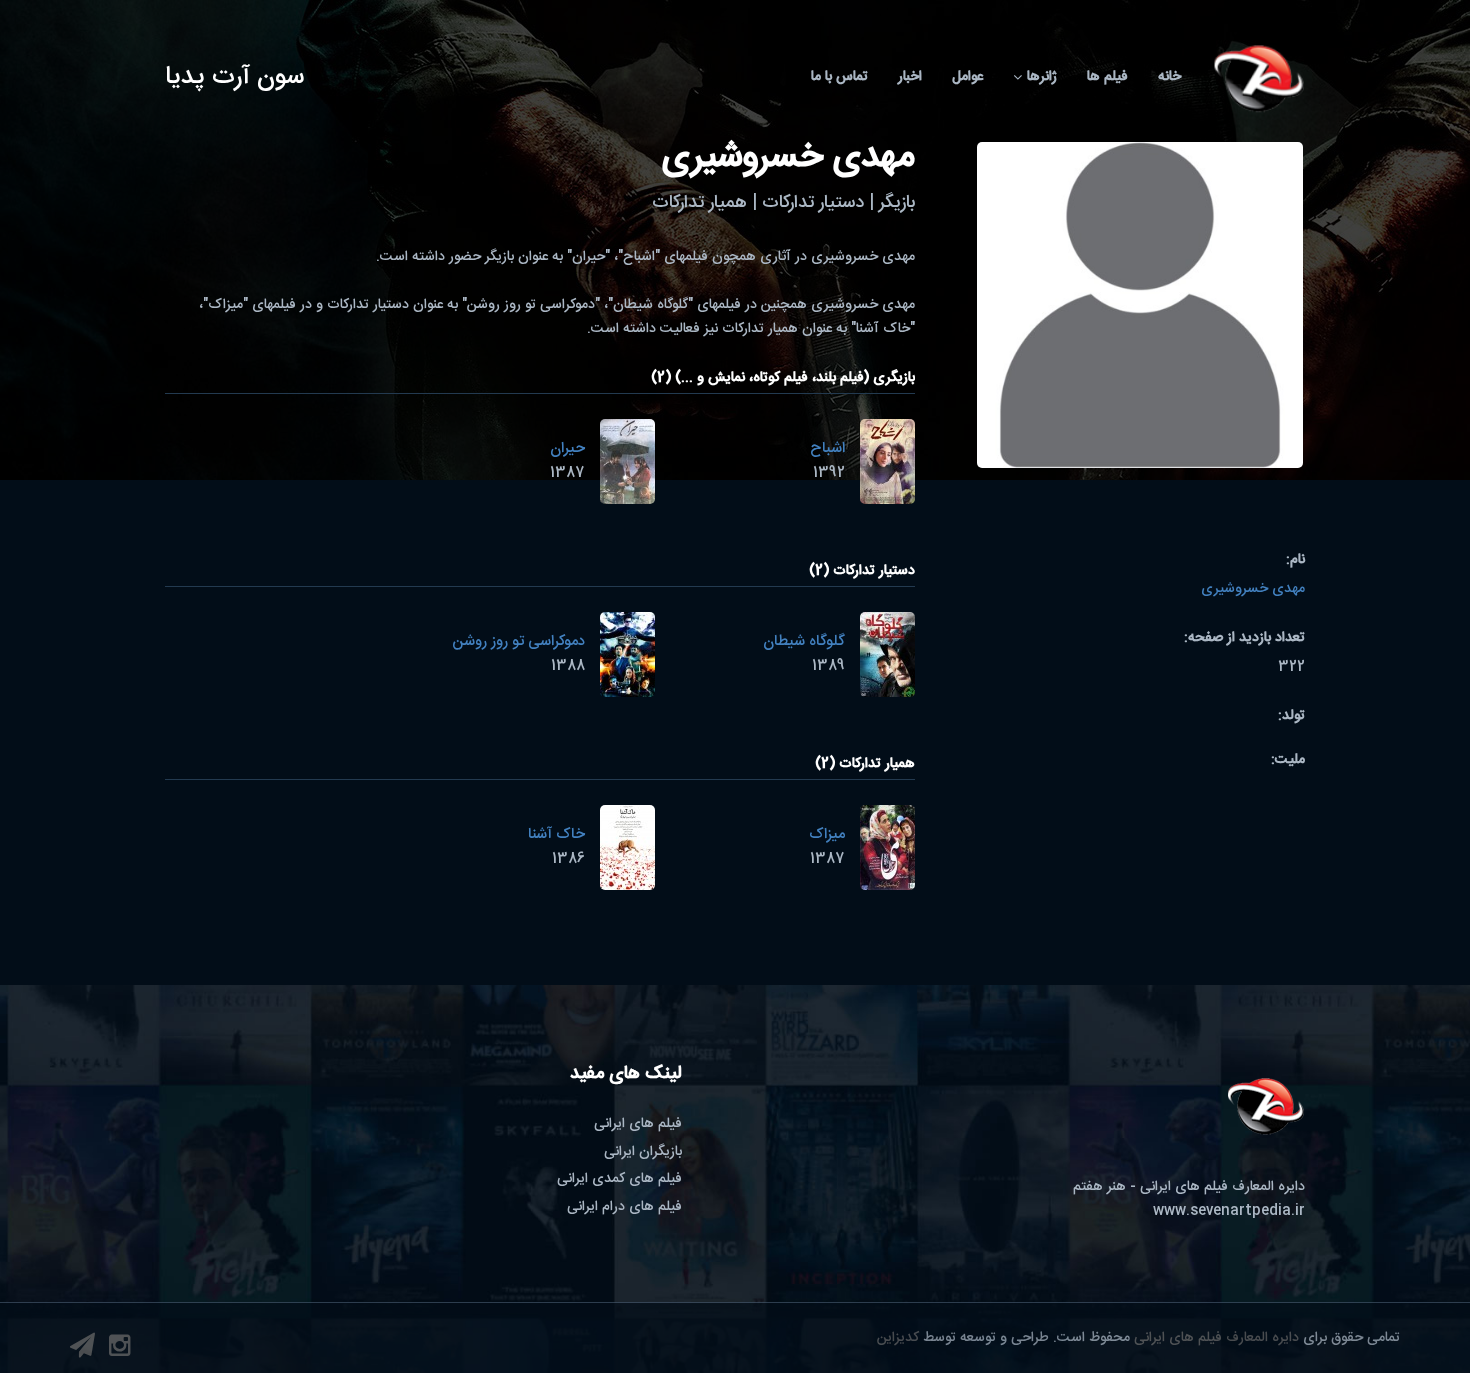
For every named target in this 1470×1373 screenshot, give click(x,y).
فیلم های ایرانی (638, 1124)
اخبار (910, 77)
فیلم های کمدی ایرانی (619, 1179)
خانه (1169, 77)
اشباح (827, 448)
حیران (567, 448)
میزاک (827, 834)
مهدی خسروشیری (1253, 589)
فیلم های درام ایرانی (624, 1207)
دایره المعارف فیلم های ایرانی (1216, 1338)
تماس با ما (839, 77)
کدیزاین (898, 1338)
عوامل (967, 77)
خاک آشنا (556, 834)
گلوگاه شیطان (804, 641)
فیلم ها (1107, 77)
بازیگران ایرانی (643, 1152)
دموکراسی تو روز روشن (518, 641)
